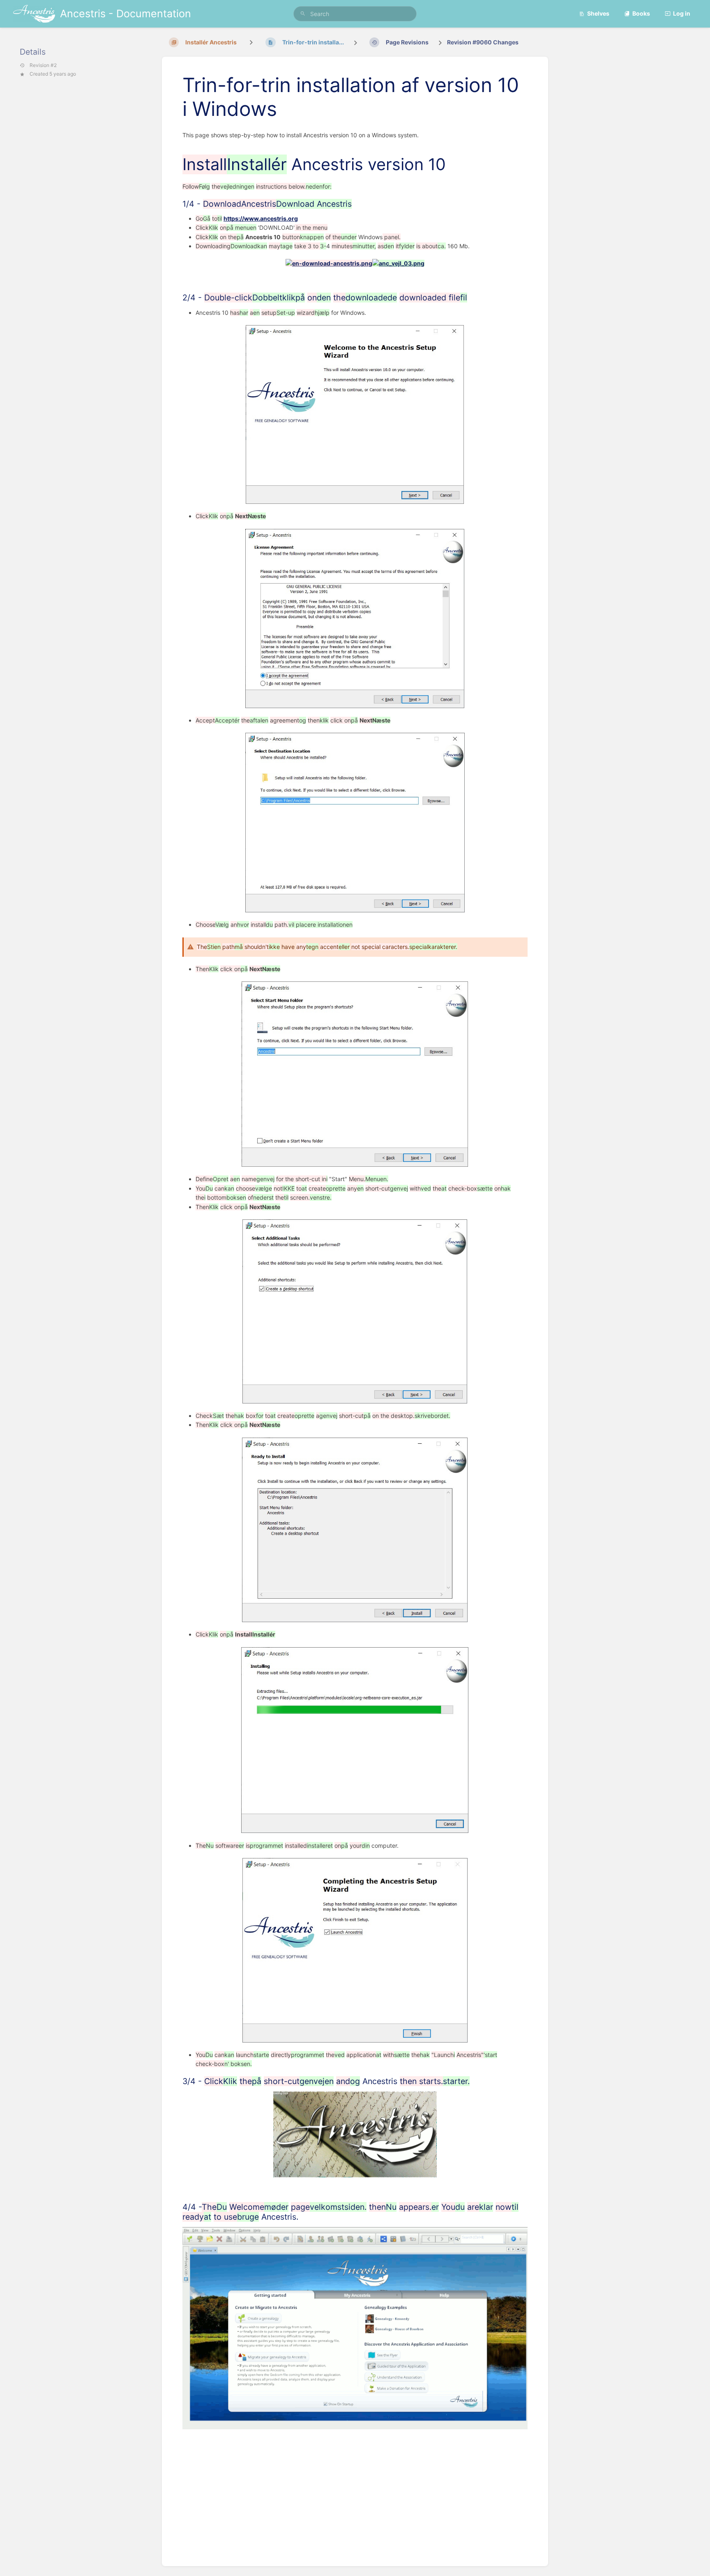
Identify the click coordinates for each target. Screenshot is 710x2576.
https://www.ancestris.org (261, 218)
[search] (355, 14)
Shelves (598, 13)
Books (641, 13)
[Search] (303, 14)
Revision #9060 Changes (483, 42)
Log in (682, 13)
